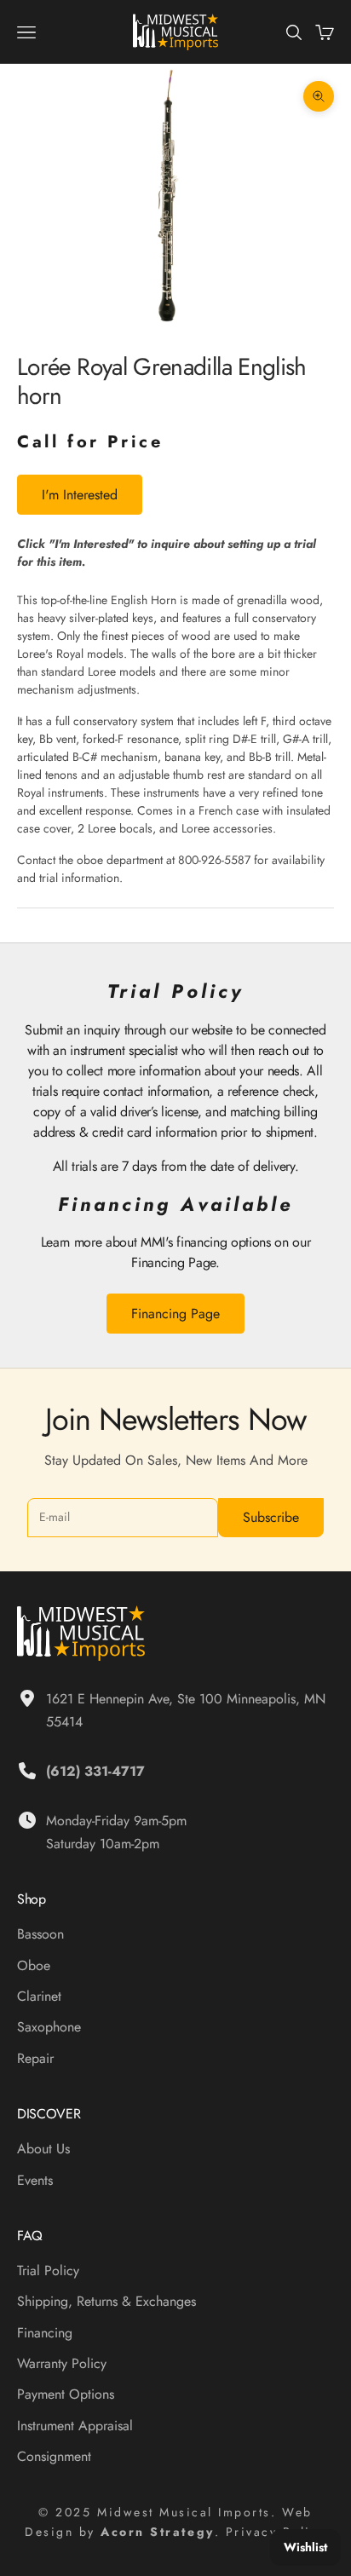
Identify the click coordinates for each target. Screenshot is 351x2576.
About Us (43, 2149)
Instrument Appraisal (75, 2426)
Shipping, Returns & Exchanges (106, 2301)
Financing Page (175, 1314)
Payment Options (66, 2394)
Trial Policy (48, 2271)
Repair (35, 2058)
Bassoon (40, 1934)
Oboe (34, 1965)
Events (35, 2180)
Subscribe (271, 1517)
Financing (45, 2333)
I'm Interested (80, 495)
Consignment (54, 2456)
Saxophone (49, 2027)
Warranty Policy (62, 2363)
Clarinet (39, 1996)
